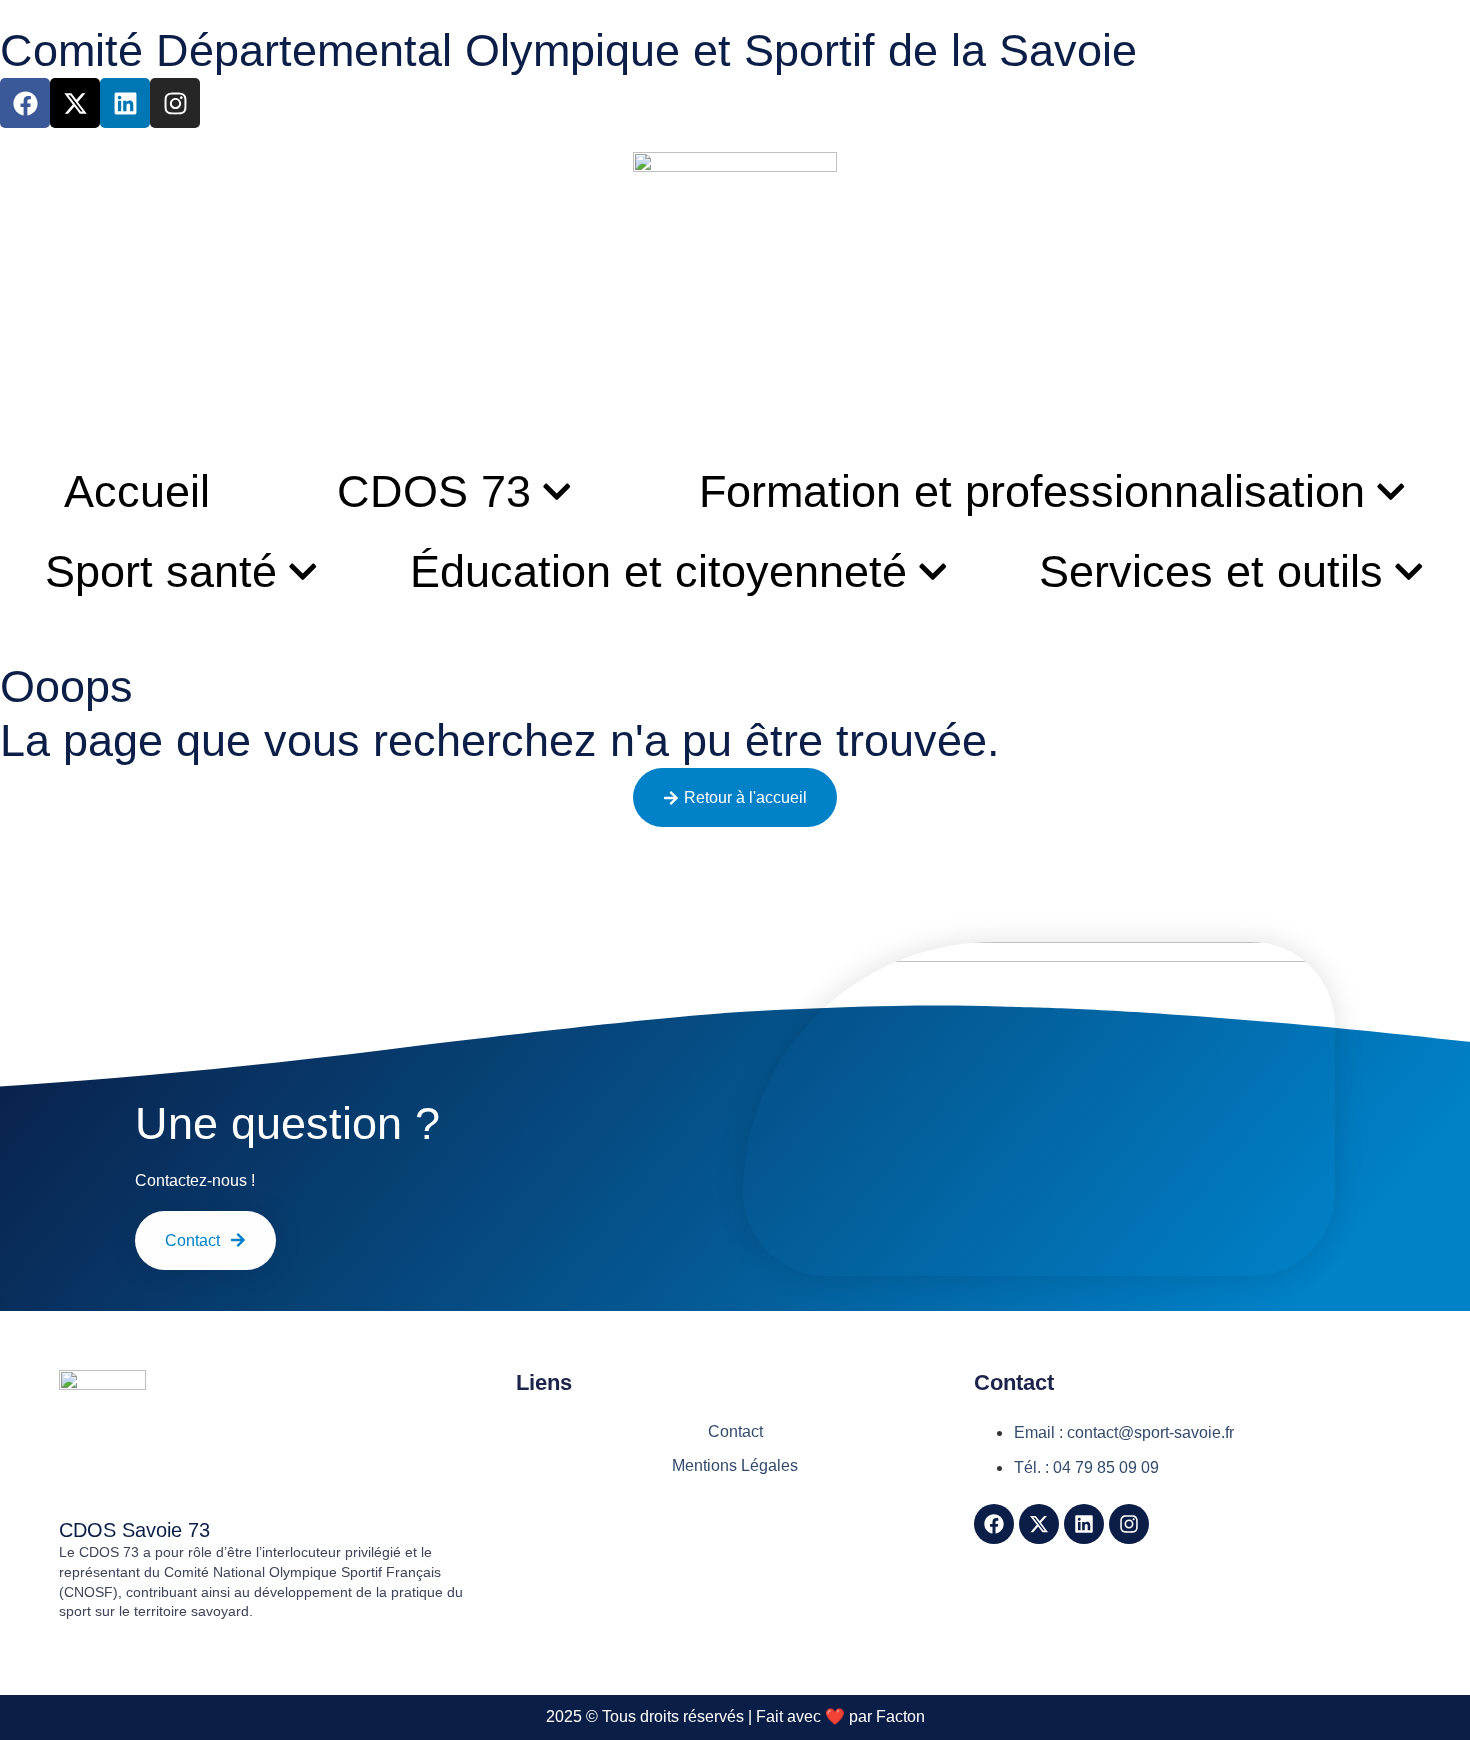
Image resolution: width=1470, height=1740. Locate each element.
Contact (735, 1431)
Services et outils (1211, 571)
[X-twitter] (75, 103)
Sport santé (161, 571)
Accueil (137, 491)
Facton (900, 1716)
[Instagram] (175, 103)
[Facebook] (25, 103)
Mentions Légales (735, 1465)
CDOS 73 (434, 491)
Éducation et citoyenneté (658, 571)
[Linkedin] (125, 103)
